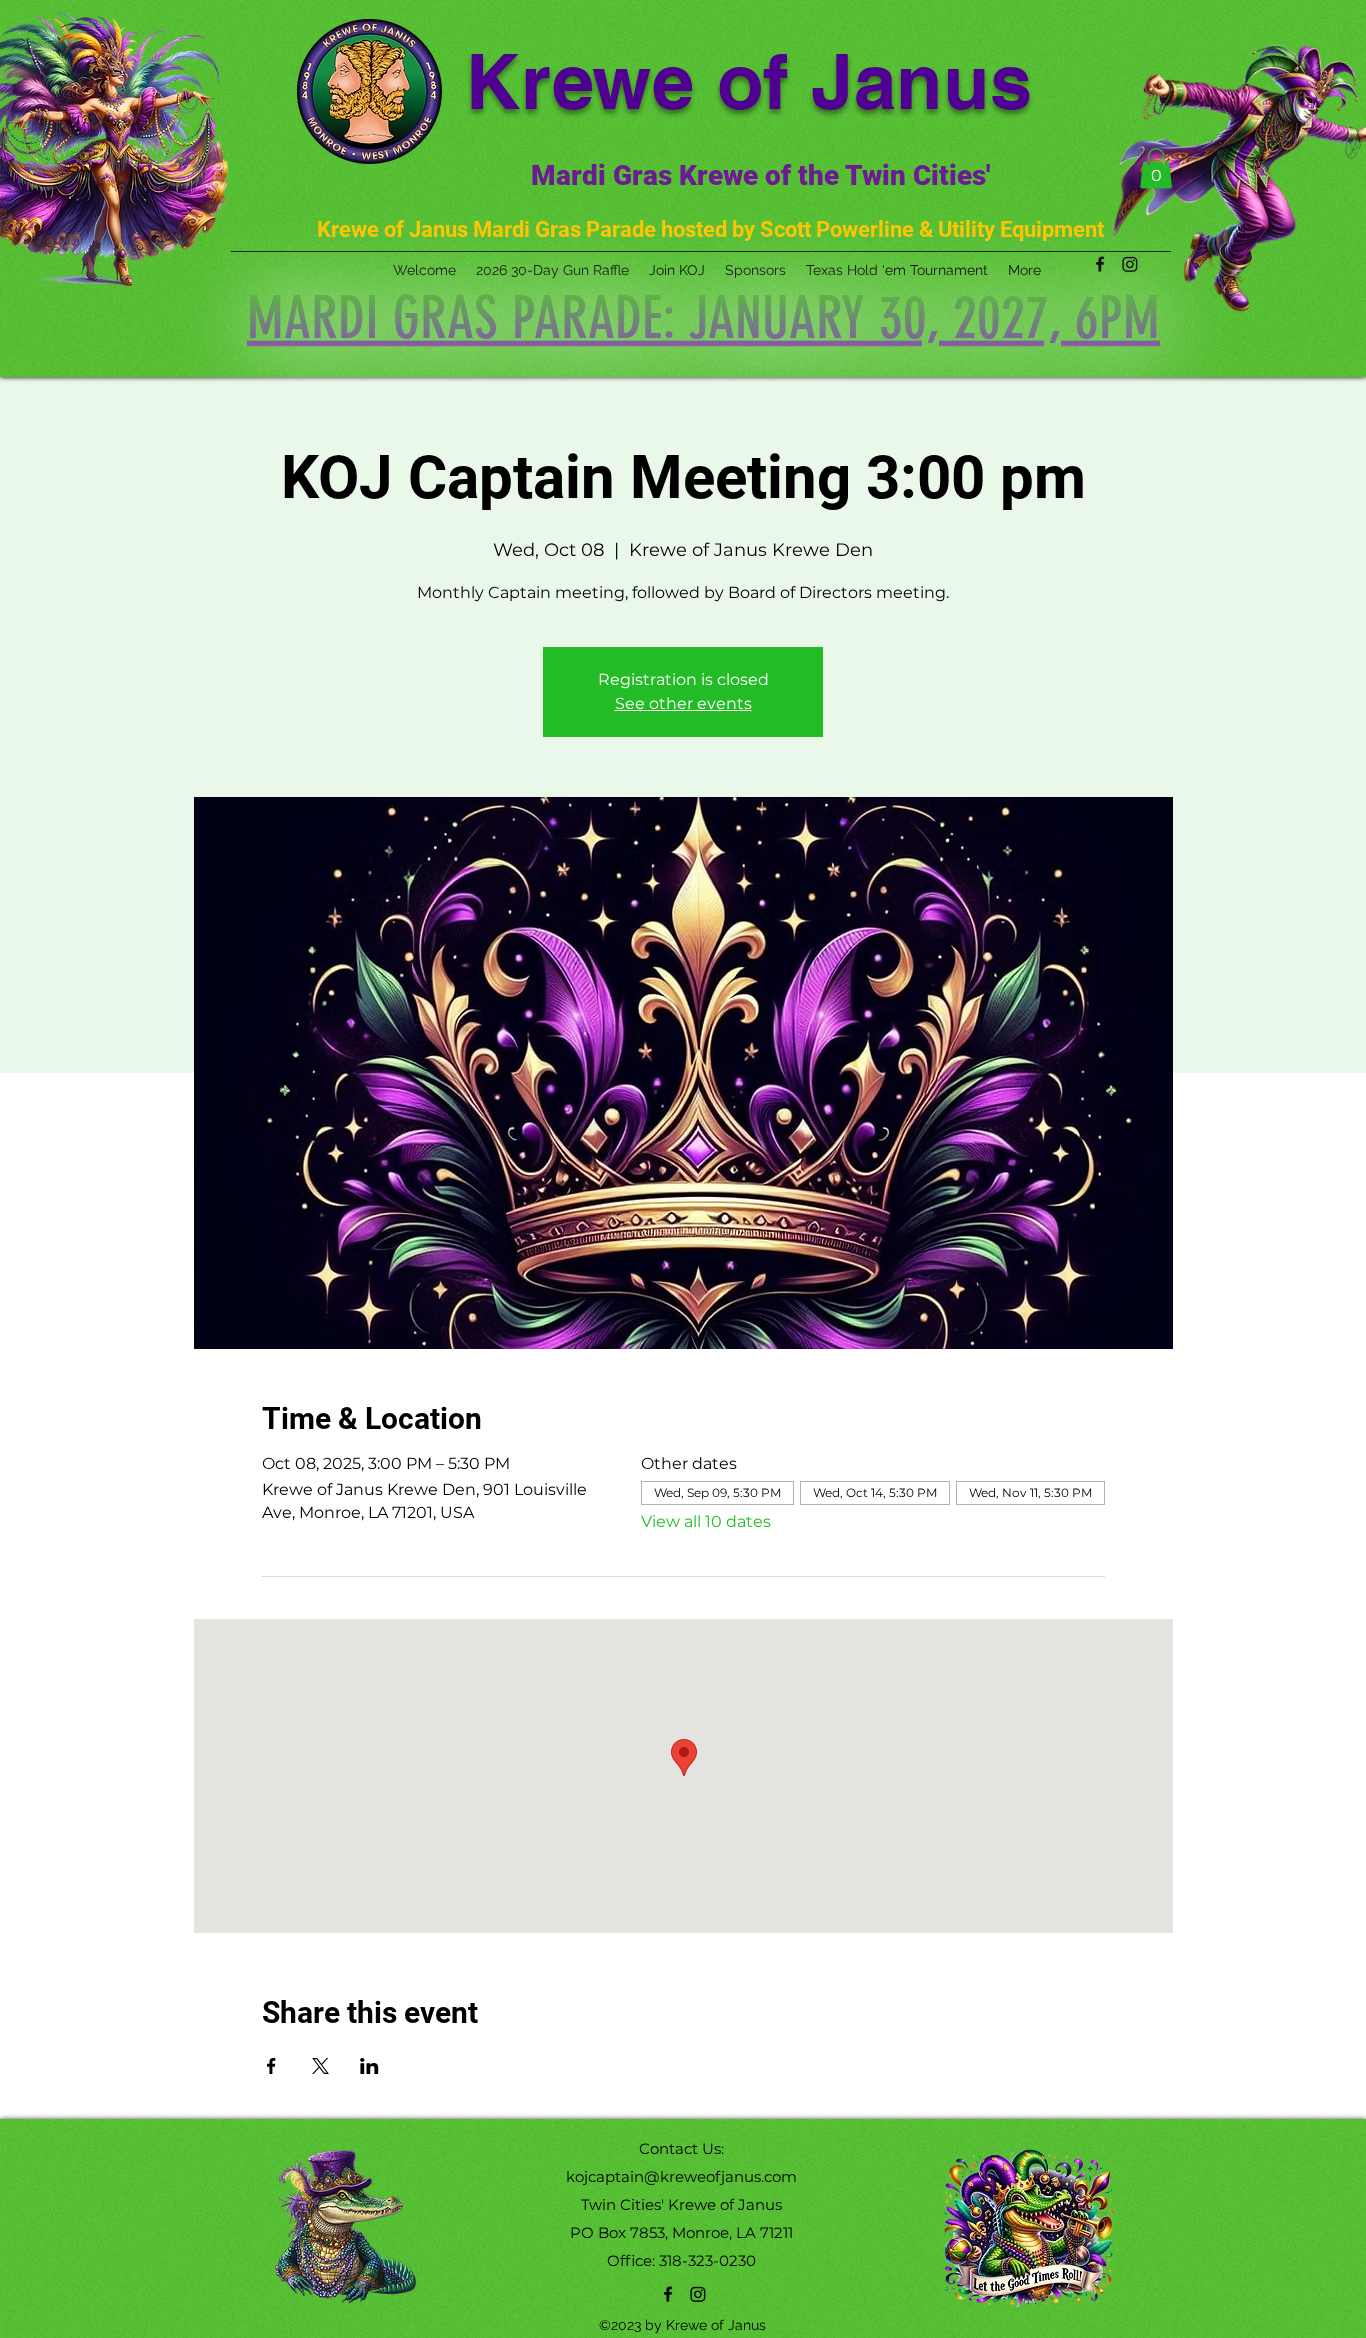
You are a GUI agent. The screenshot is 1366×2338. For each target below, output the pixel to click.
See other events (683, 703)
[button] (1156, 168)
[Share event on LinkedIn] (369, 2066)
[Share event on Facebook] (271, 2066)
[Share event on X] (320, 2066)
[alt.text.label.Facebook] (668, 2294)
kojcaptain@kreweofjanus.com (681, 2176)
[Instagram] (698, 2294)
